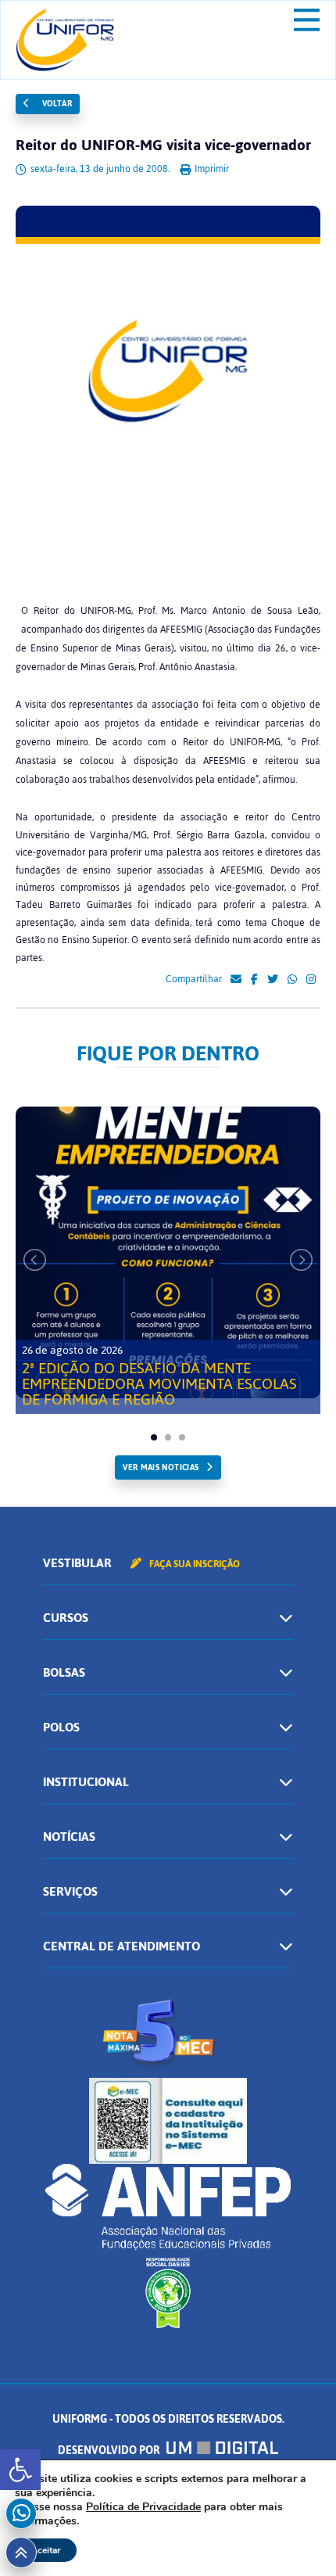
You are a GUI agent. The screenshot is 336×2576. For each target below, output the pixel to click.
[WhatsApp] (292, 980)
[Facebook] (254, 980)
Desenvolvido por (110, 2450)
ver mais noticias (161, 1467)
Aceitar (46, 2550)
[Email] (236, 980)
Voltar (55, 104)
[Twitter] (273, 980)
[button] (20, 2470)
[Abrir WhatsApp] (297, 2537)
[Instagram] (311, 980)
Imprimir (211, 169)
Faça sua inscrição (193, 1564)
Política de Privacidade (143, 2507)
